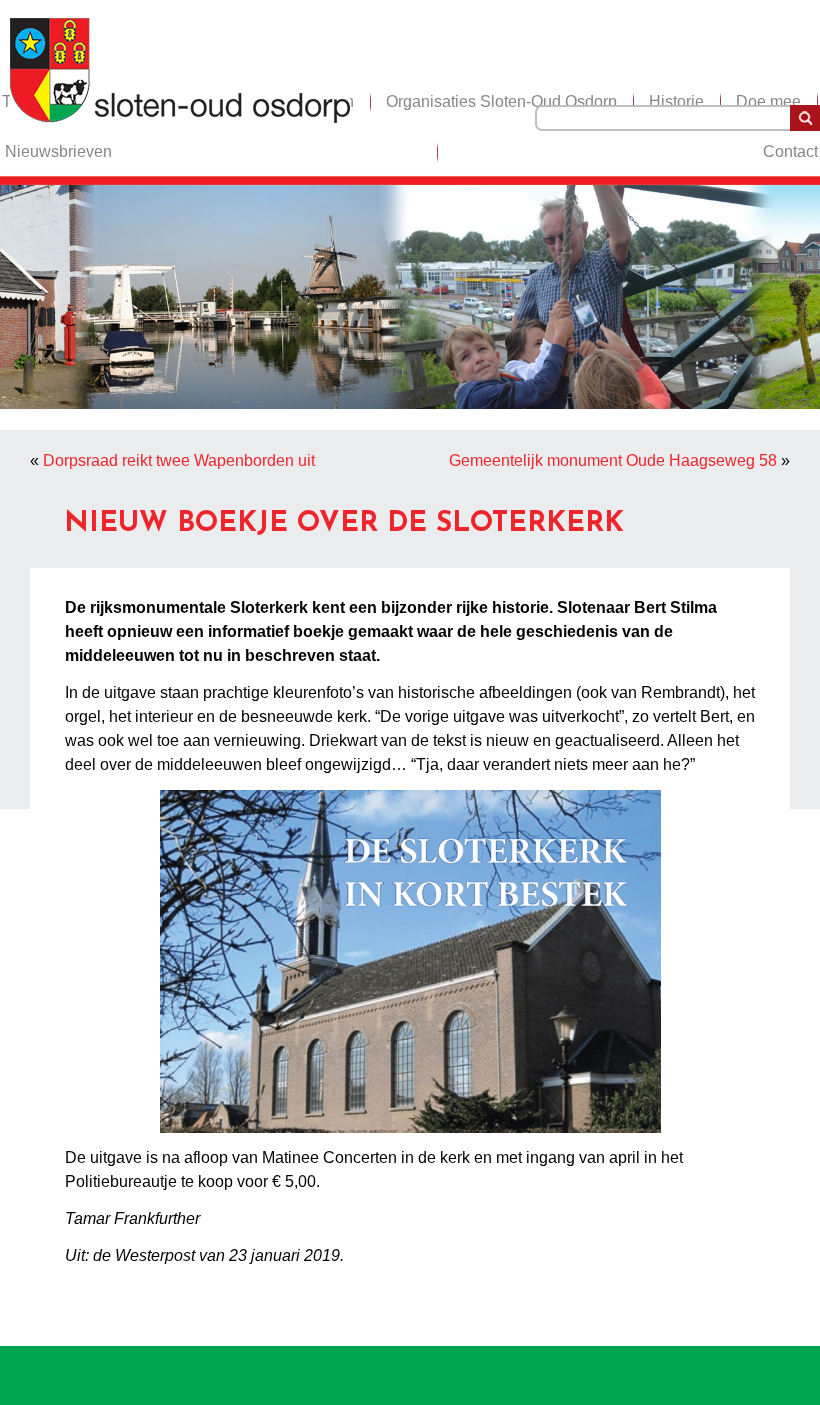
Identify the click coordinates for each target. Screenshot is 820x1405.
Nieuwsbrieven (58, 151)
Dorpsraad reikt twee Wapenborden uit (179, 460)
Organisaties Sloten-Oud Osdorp (501, 101)
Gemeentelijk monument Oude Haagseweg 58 (613, 460)
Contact (790, 151)
